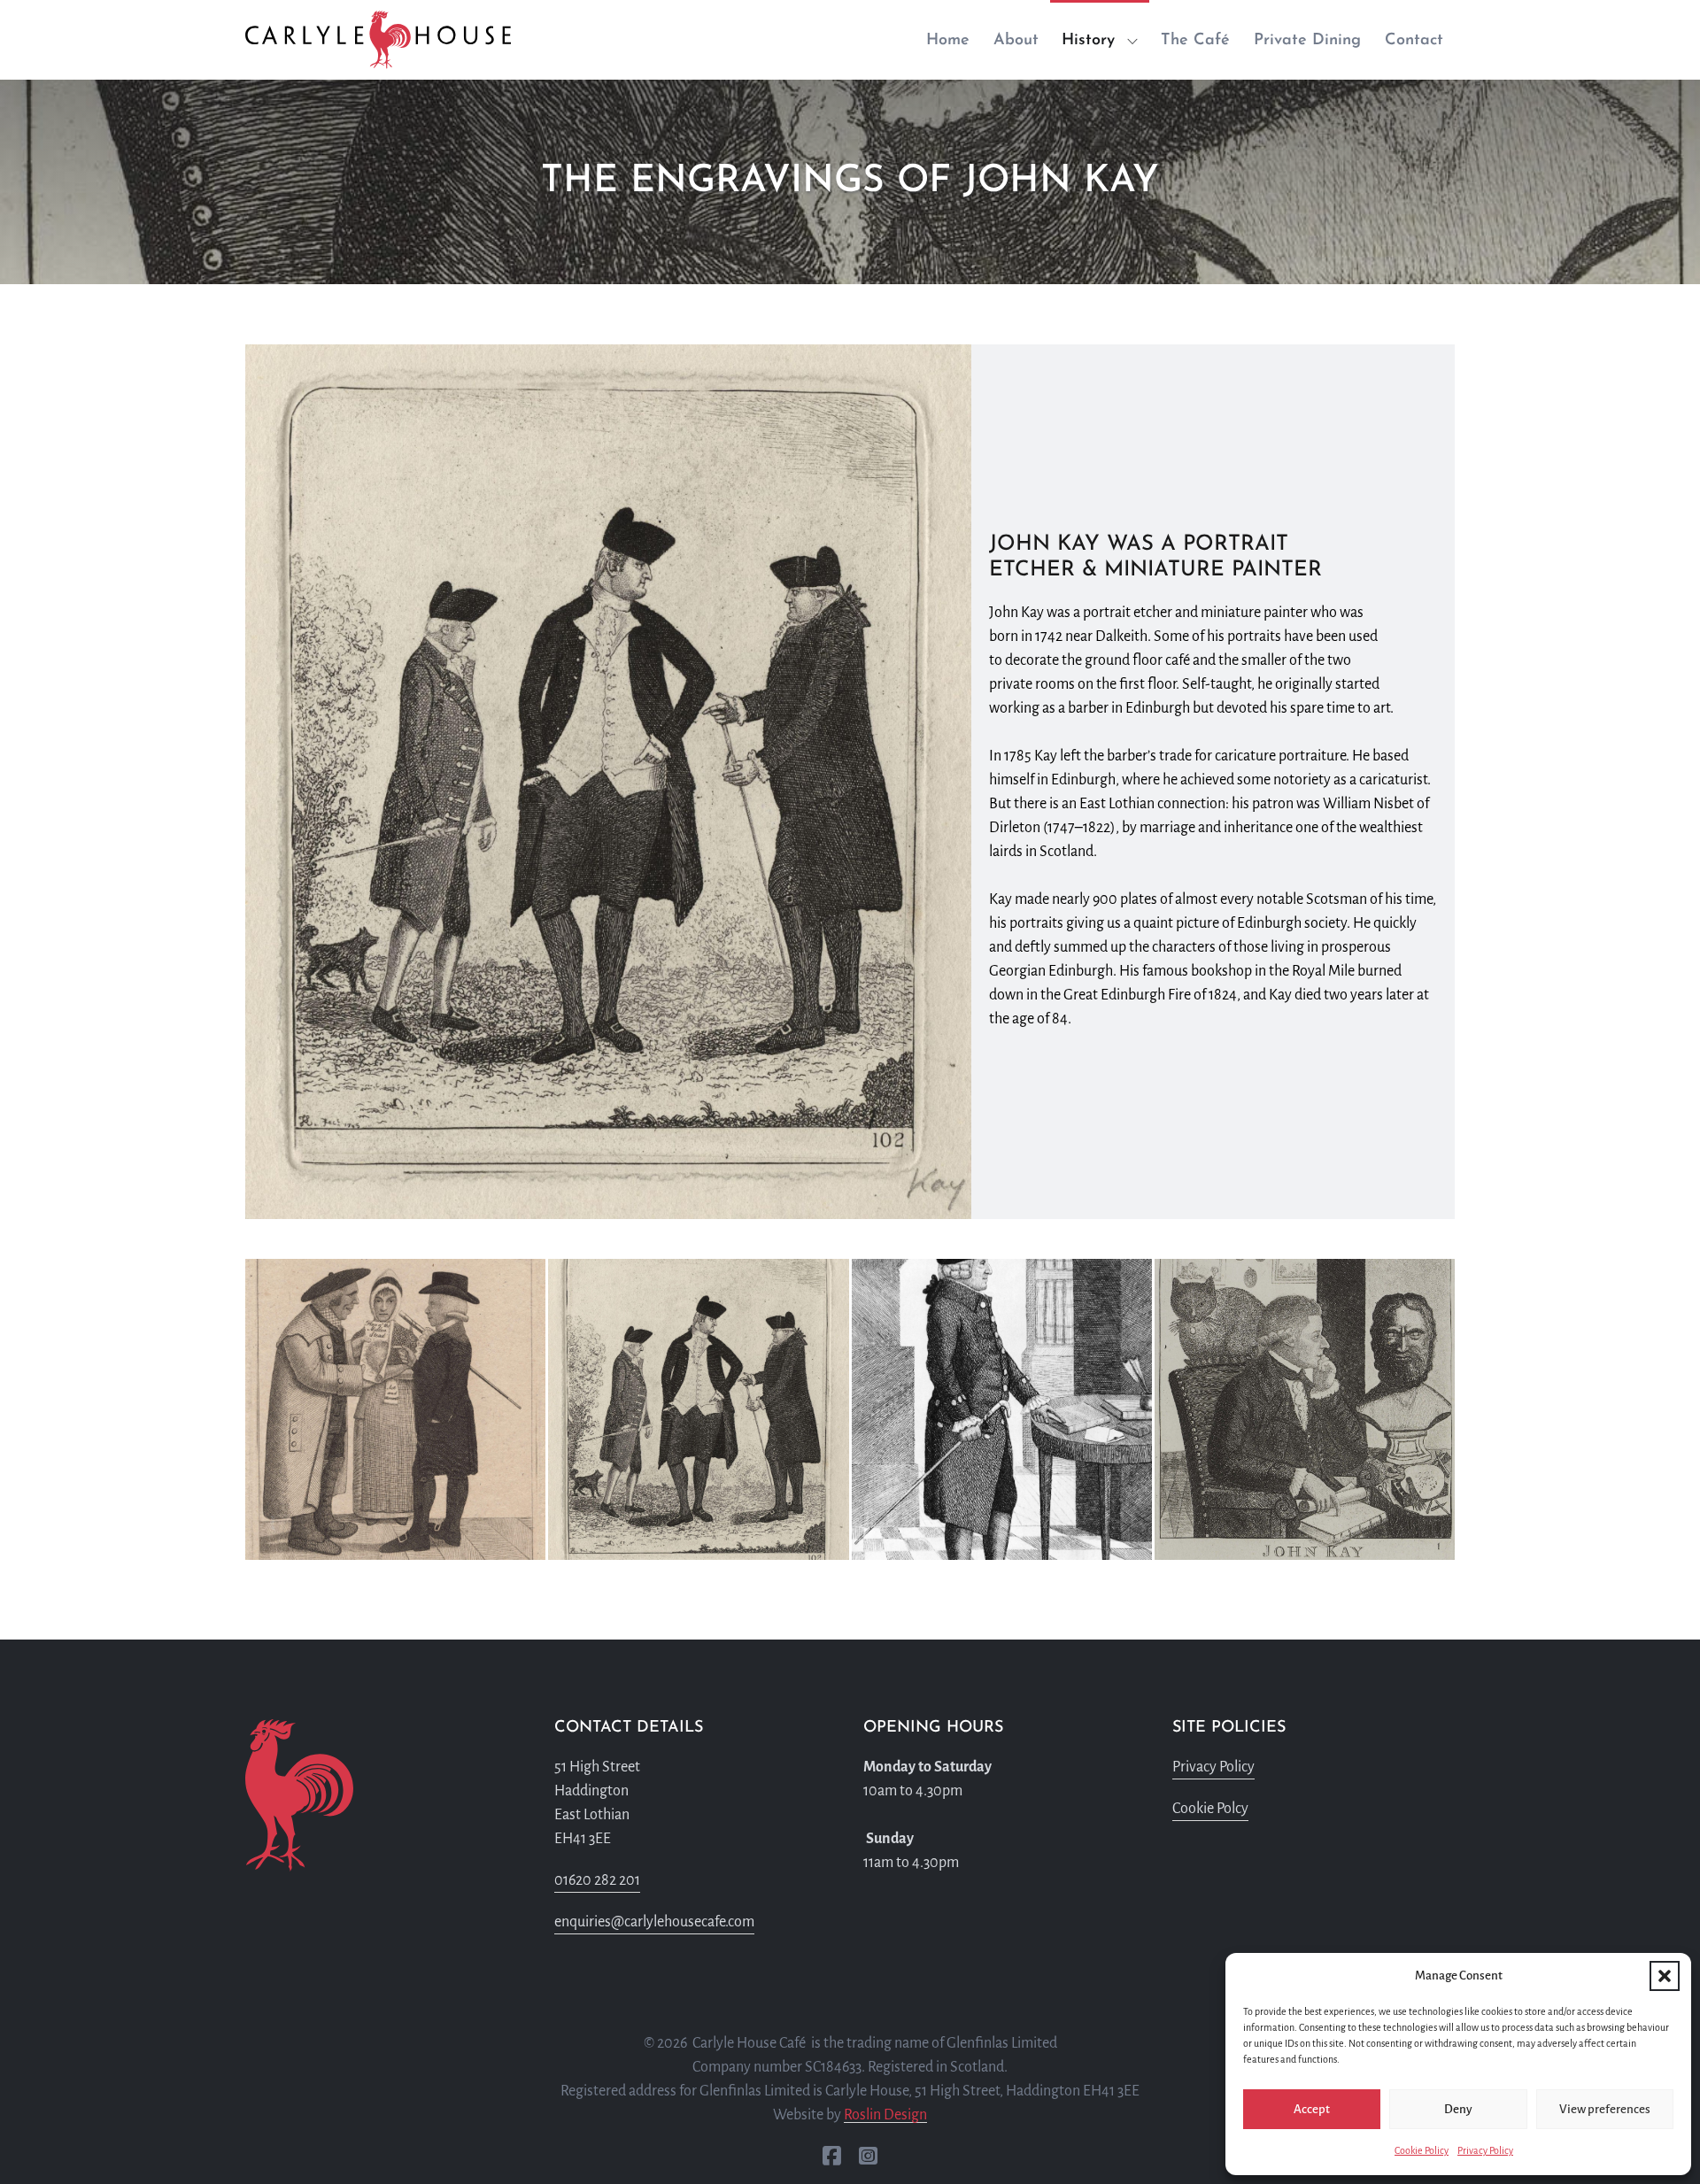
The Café (1195, 41)
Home (948, 41)
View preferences (1605, 2109)
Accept (1312, 2109)
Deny (1458, 2109)
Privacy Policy (1485, 2150)
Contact (1414, 41)
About (1016, 41)
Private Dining (1307, 41)
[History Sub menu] (1138, 42)
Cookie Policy (1422, 2150)
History (1088, 41)
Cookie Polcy (1210, 1809)
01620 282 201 (597, 1880)
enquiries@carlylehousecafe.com (654, 1922)
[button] (1665, 1976)
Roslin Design (885, 2115)
